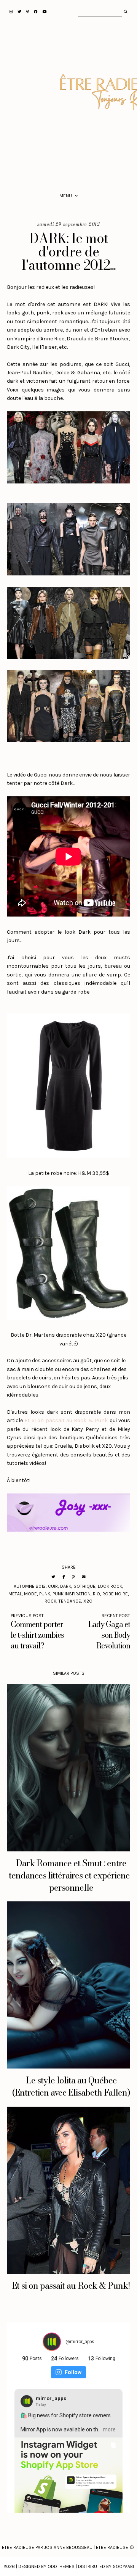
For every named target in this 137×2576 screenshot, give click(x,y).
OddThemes (61, 2566)
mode (30, 1594)
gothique (84, 1586)
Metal (15, 1594)
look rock (110, 1586)
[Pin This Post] (73, 1577)
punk (45, 1594)
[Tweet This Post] (53, 1577)
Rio (96, 1594)
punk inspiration (72, 1594)
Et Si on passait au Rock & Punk (66, 1420)
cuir (53, 1586)
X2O (88, 1601)
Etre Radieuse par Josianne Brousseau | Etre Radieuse (65, 2547)
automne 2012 (30, 1586)
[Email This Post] (84, 1577)
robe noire (115, 1594)
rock (50, 1601)
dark (66, 1586)
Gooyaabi (123, 2566)
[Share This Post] (64, 1577)
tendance (70, 1601)
